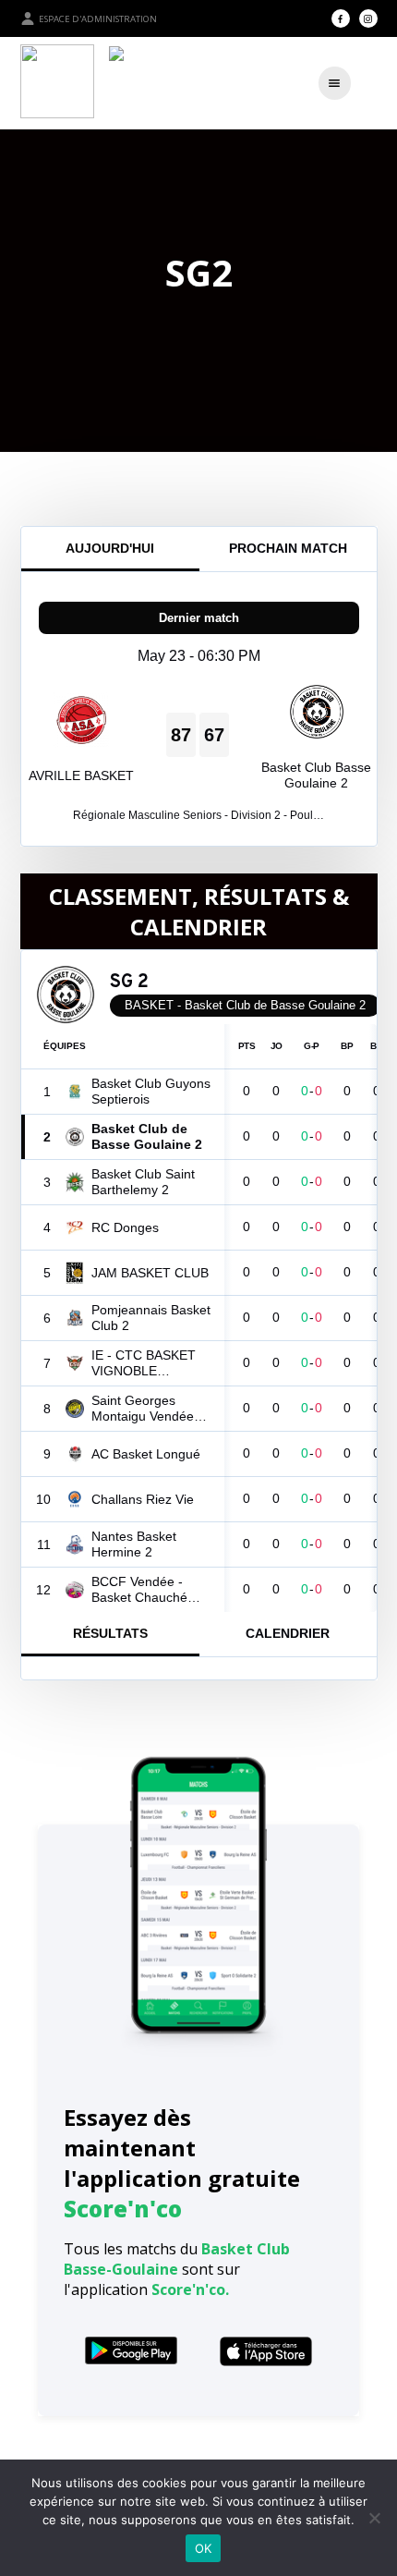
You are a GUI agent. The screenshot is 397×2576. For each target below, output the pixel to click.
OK (204, 2548)
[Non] (374, 2518)
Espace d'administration (98, 19)
